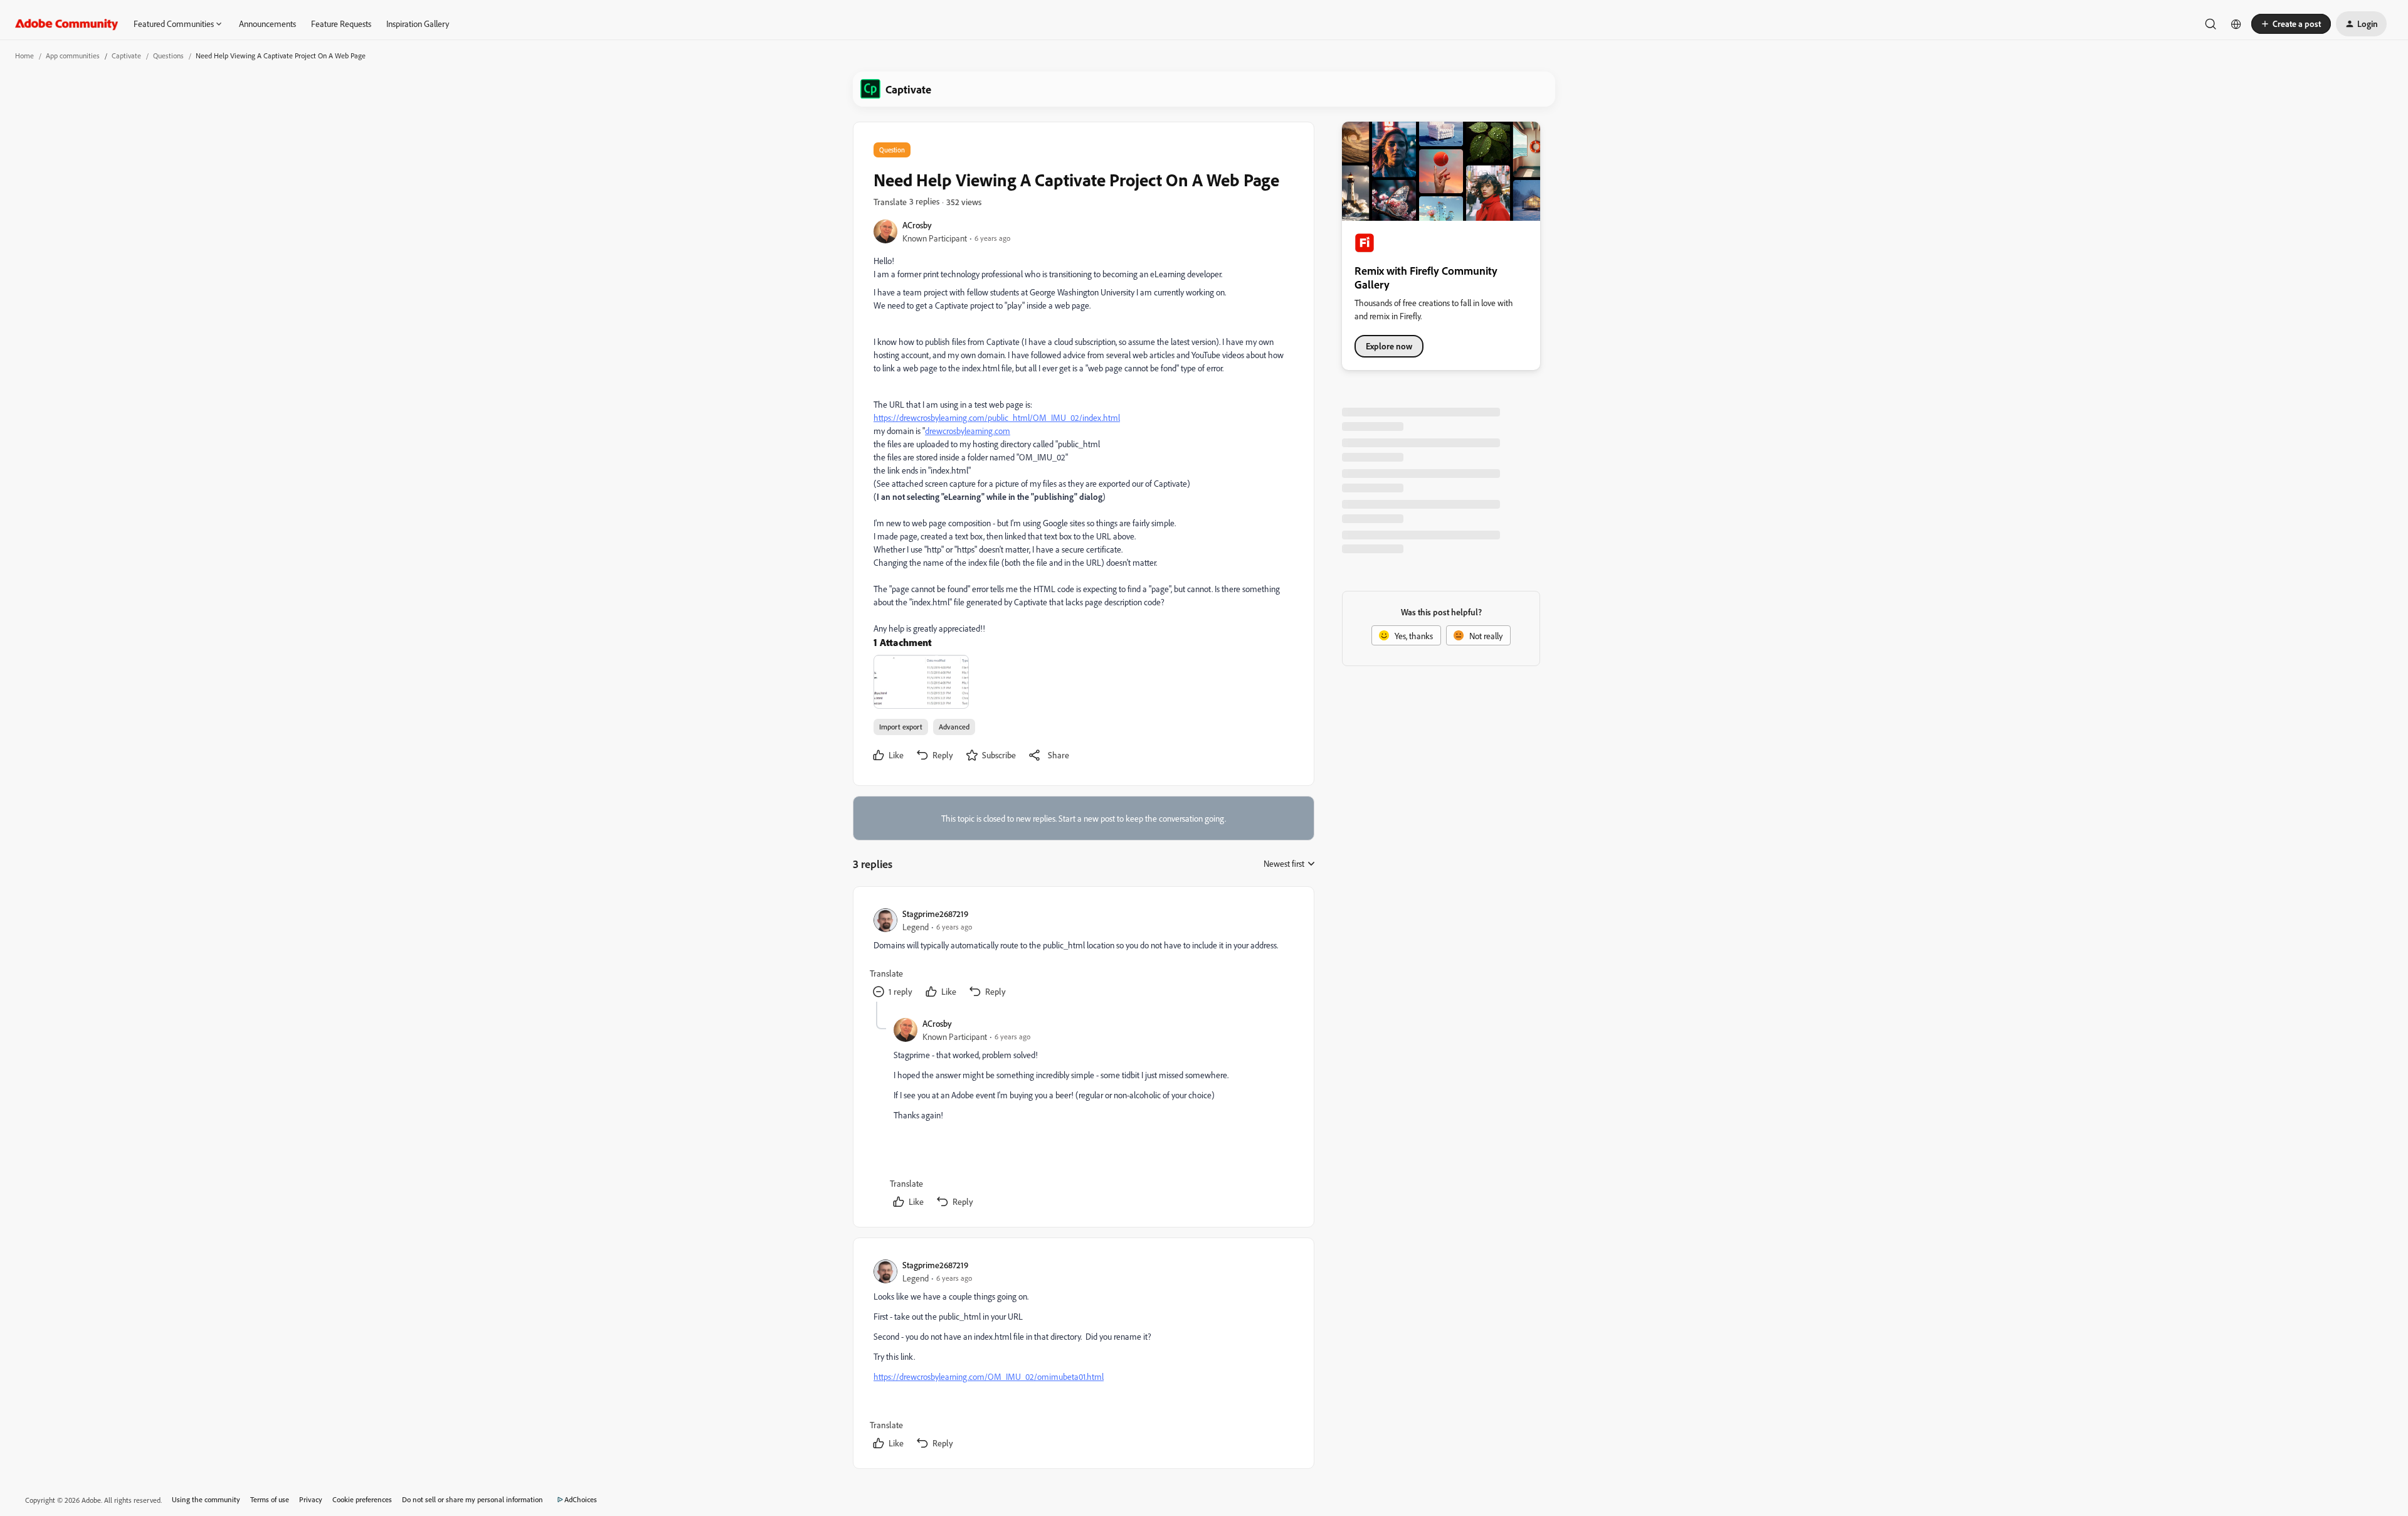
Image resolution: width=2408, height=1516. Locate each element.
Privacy (311, 1499)
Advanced (954, 727)
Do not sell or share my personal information (473, 1499)
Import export (901, 727)
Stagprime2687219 (935, 914)
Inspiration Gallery (418, 24)
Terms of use (270, 1499)
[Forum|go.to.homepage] (67, 24)
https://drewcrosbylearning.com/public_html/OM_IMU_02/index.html (997, 417)
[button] (2291, 24)
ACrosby (917, 225)
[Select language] (2236, 24)
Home (24, 56)
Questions (168, 56)
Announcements (267, 24)
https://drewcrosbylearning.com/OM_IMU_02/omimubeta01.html (989, 1376)
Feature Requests (341, 24)
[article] (1083, 954)
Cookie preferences (362, 1499)
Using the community (206, 1499)
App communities (73, 56)
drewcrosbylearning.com (968, 431)
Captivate (126, 56)
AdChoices (581, 1499)
